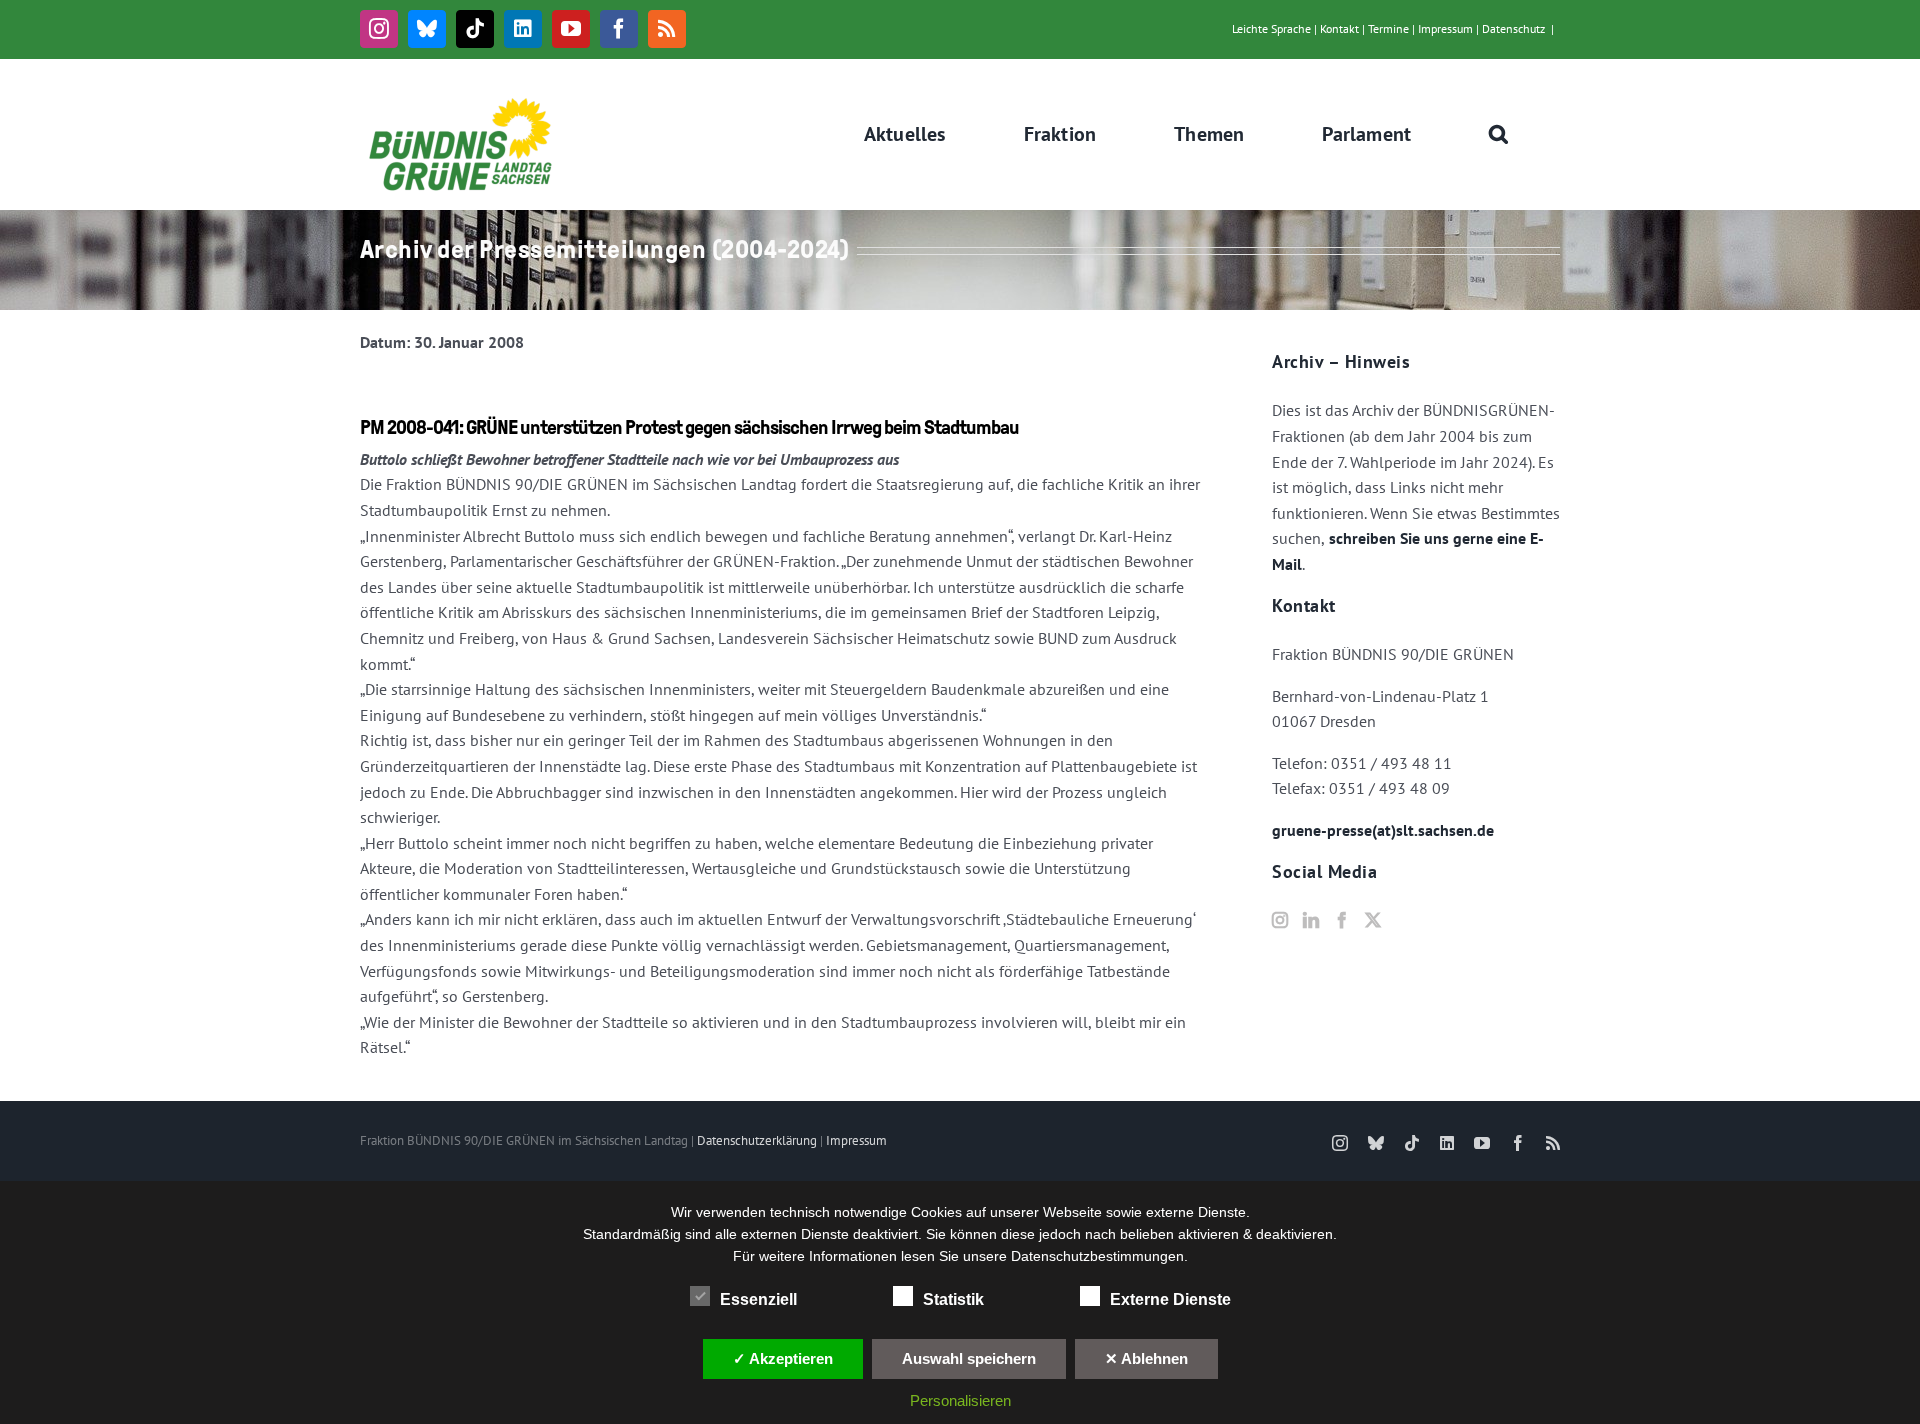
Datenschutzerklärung (757, 1140)
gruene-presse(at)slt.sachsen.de (1383, 830)
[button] (1499, 134)
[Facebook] (1342, 920)
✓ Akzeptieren (783, 1358)
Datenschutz (1513, 28)
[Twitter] (1373, 920)
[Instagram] (1280, 920)
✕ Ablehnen (1146, 1358)
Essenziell (758, 1299)
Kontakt (1339, 28)
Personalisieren (960, 1400)
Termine (1388, 28)
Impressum (1445, 28)
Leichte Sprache (1271, 28)
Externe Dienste (1170, 1299)
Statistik (953, 1299)
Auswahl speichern (969, 1358)
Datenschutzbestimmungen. (1099, 1256)
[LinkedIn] (1311, 920)
